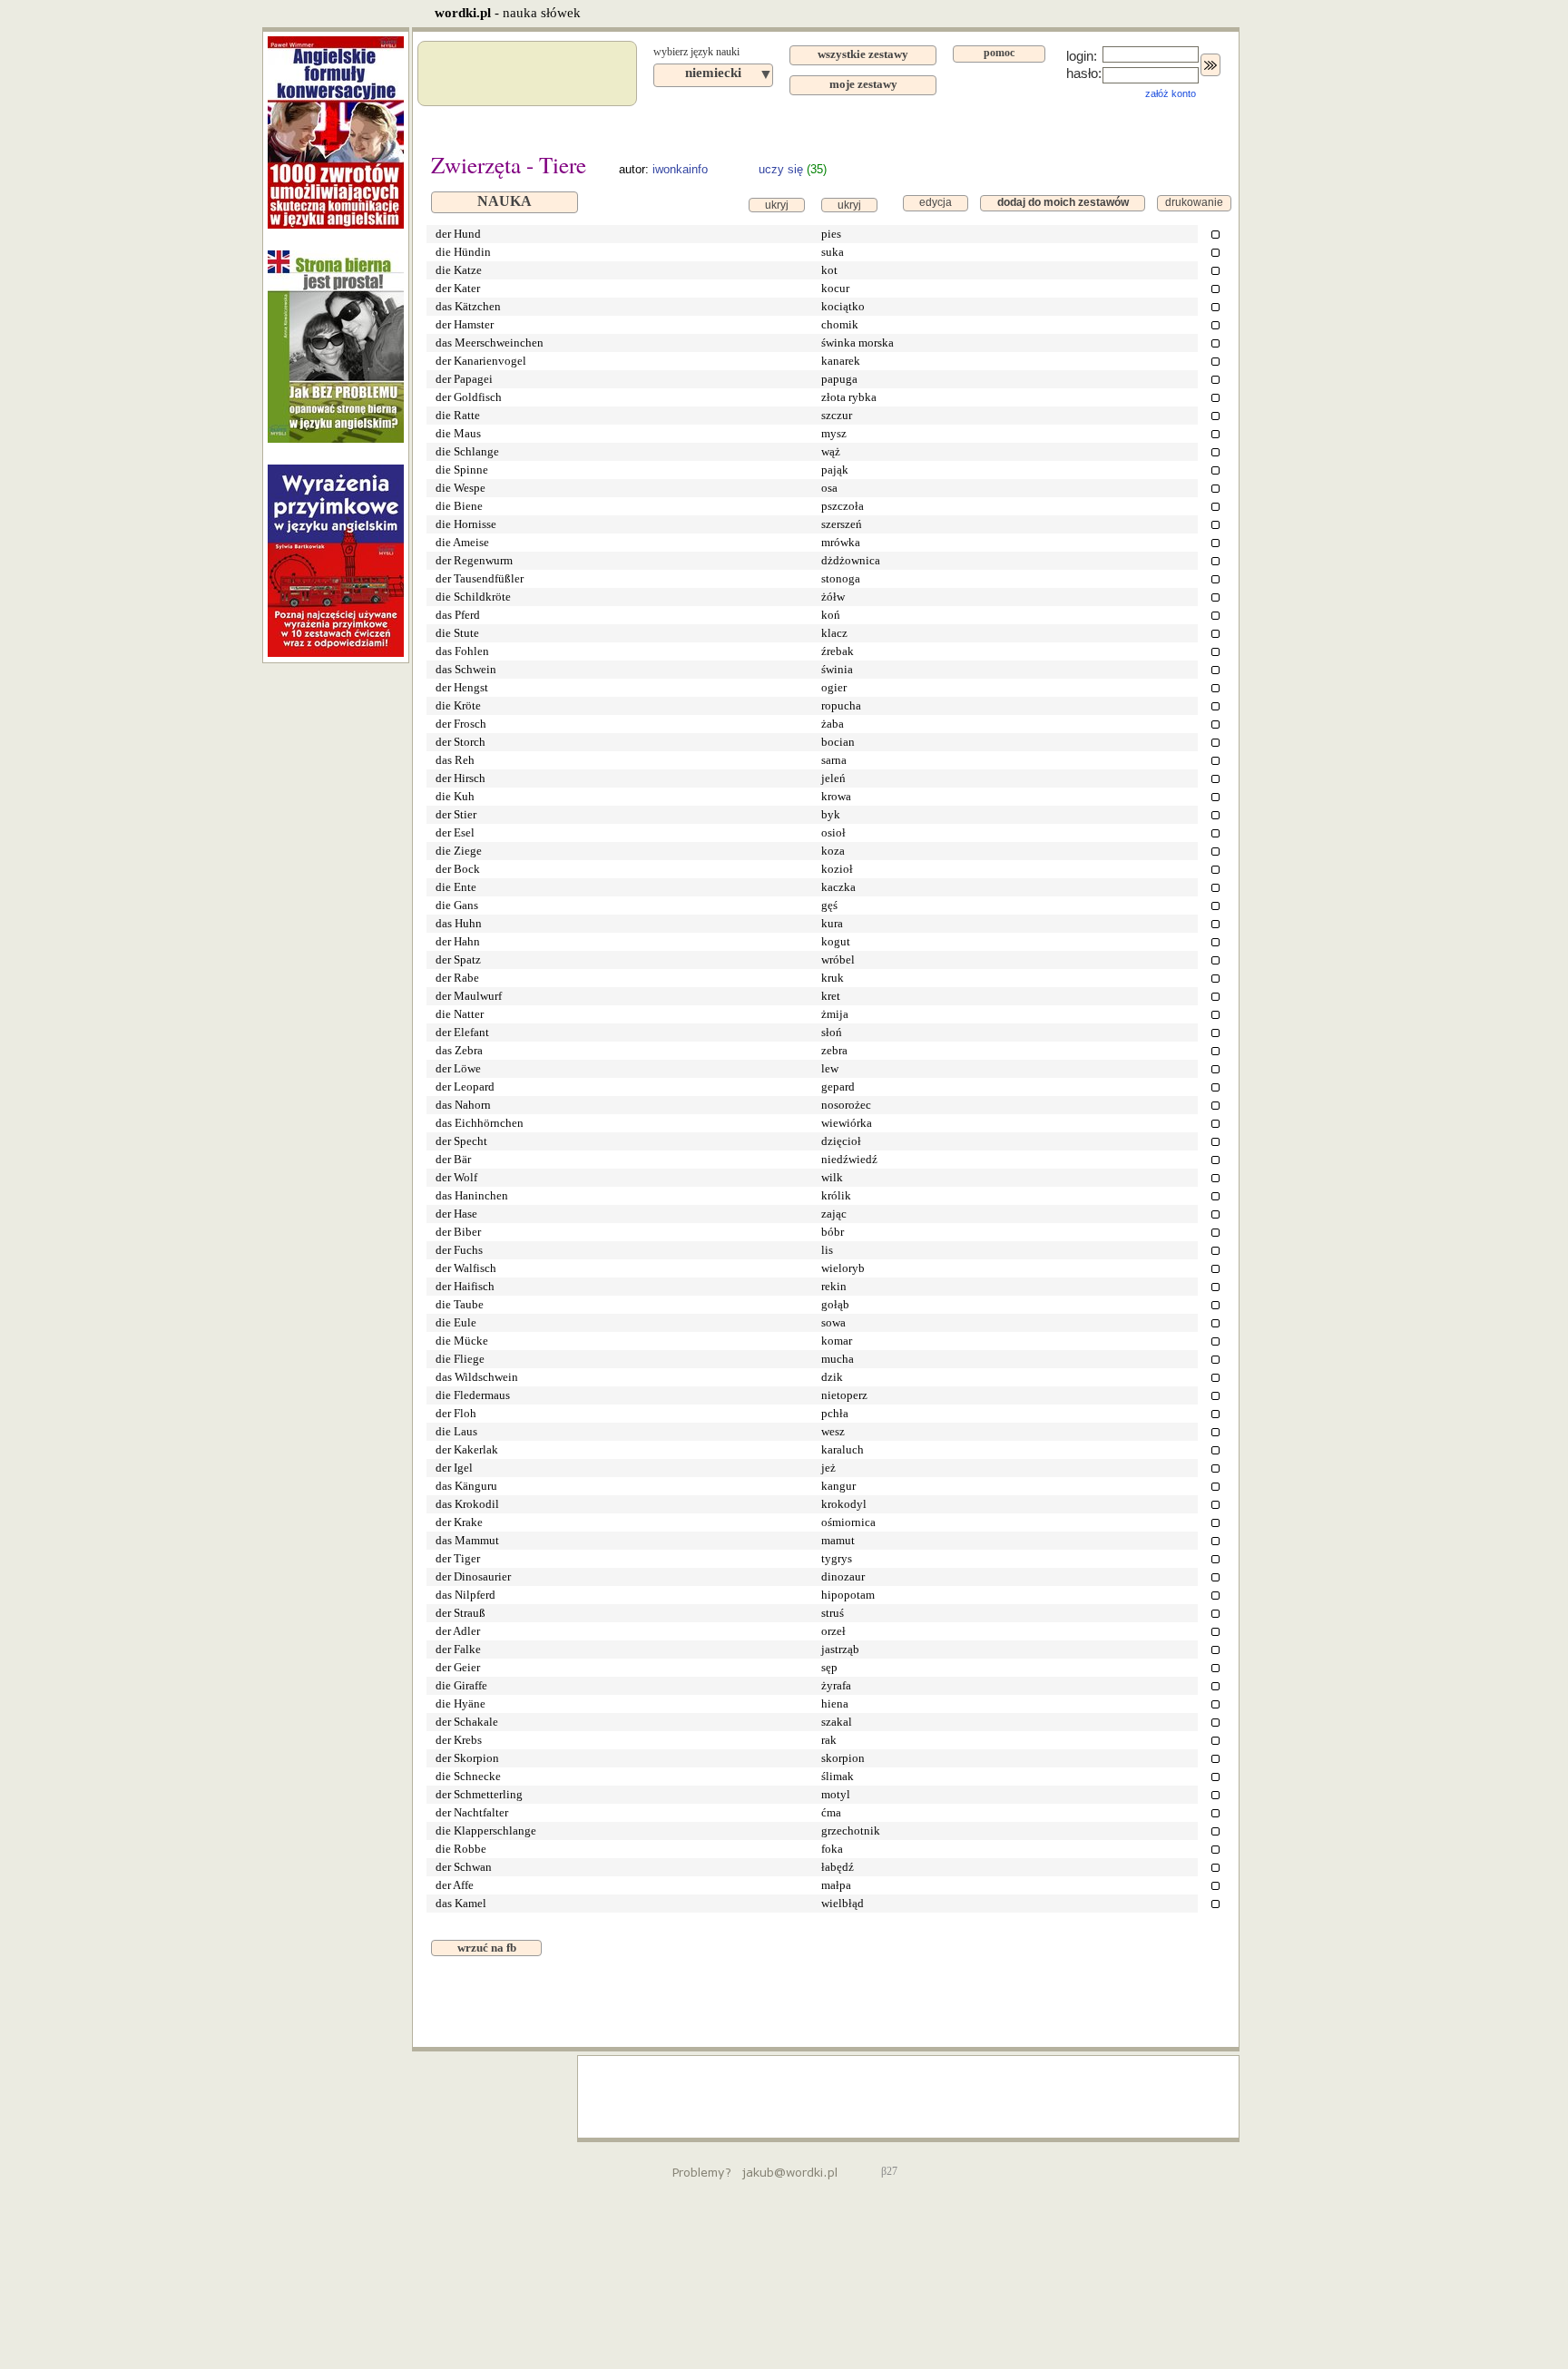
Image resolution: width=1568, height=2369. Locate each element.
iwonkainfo (680, 169)
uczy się (781, 169)
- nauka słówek (508, 13)
